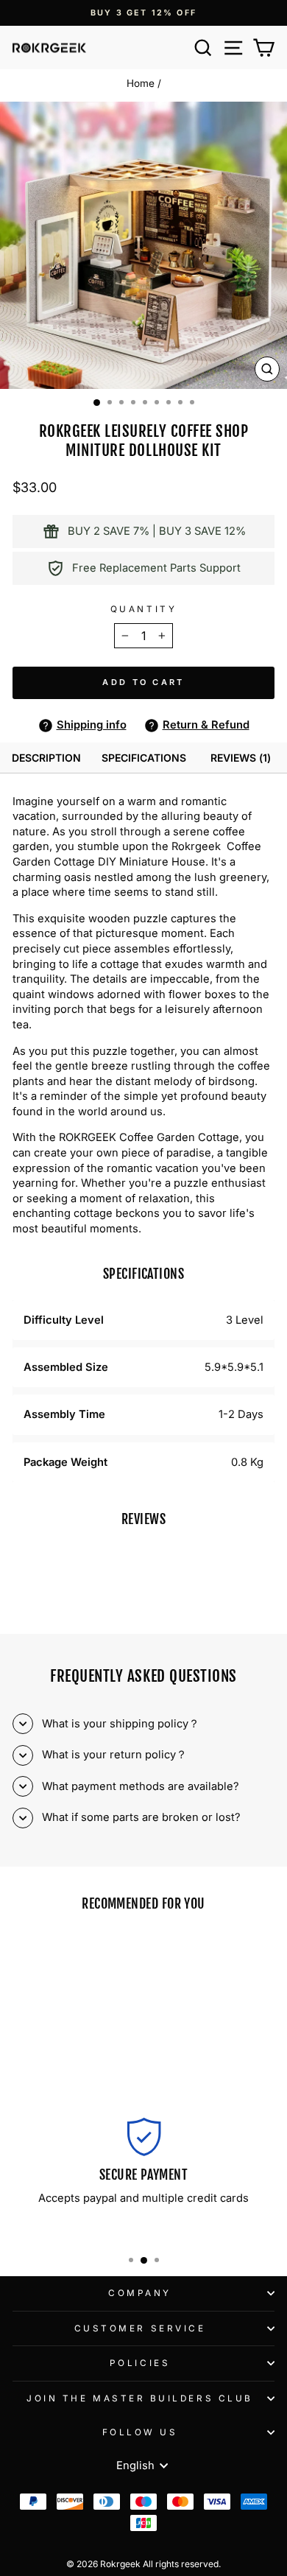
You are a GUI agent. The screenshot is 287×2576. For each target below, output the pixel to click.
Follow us (140, 2432)
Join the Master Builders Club (139, 2398)
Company (140, 2293)
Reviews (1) (241, 758)
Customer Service (140, 2328)
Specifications (144, 758)
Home (141, 83)
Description (46, 758)
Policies (140, 2363)
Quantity (143, 609)
